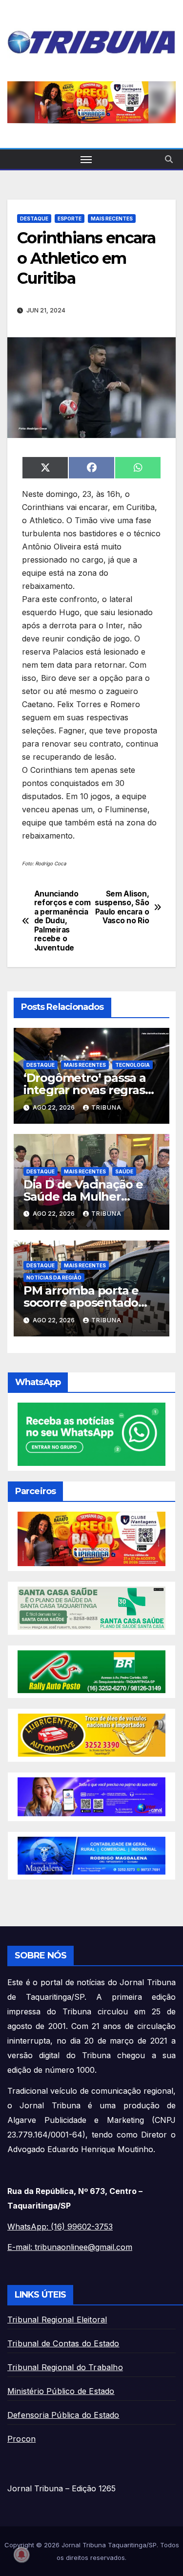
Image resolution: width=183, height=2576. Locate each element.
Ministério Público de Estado (61, 2391)
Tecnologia (132, 1065)
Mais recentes (112, 219)
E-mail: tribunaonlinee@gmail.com (70, 2247)
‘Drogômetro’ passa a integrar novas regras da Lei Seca (85, 1090)
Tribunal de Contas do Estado (63, 2343)
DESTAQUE (34, 219)
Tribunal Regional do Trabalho (65, 2367)
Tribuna (106, 1107)
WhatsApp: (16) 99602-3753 (60, 2227)
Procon (21, 2439)
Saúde (124, 1171)
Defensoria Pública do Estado (63, 2415)
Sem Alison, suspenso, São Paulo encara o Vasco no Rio (122, 907)
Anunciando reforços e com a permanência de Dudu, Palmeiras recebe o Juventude (62, 921)
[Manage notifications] (21, 2555)
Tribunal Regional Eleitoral (57, 2320)
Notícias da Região (54, 1278)
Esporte (70, 219)
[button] (169, 159)
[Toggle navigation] (86, 159)
